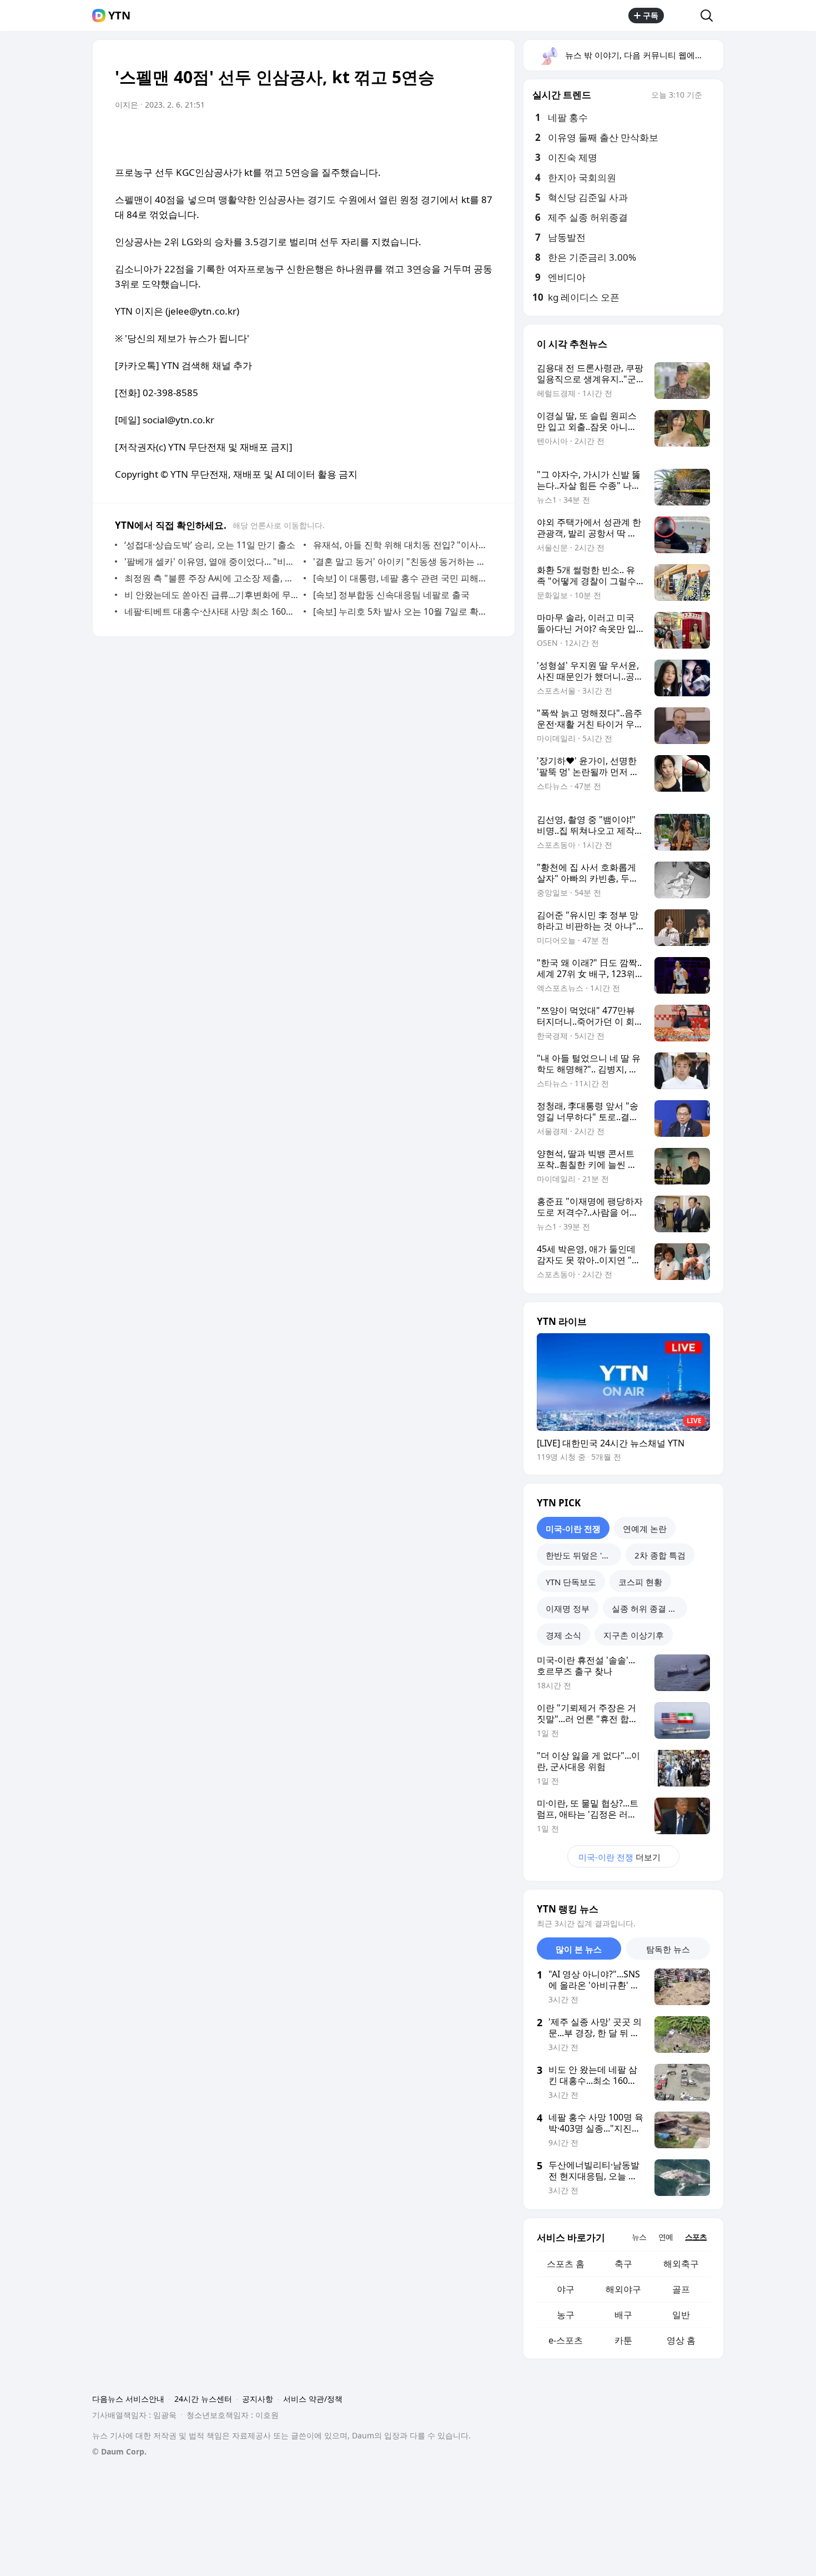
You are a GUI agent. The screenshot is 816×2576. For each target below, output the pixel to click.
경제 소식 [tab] (563, 1635)
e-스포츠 (566, 2340)
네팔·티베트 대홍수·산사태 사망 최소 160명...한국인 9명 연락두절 (211, 611)
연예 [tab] (666, 2237)
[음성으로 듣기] (415, 136)
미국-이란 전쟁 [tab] (573, 1529)
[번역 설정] (437, 136)
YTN (119, 16)
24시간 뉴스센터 (203, 2399)
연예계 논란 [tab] (645, 1529)
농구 (566, 2315)
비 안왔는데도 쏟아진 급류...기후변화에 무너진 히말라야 (211, 595)
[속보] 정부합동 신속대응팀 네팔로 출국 (391, 595)
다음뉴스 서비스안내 (128, 2399)
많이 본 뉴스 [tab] (579, 1949)
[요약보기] (392, 136)
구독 (651, 15)
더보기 (619, 1857)
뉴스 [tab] (639, 2237)
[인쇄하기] (481, 136)
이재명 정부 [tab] (568, 1608)
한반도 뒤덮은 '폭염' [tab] (583, 1555)
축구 (623, 2264)
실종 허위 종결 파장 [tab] (648, 1608)
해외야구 (623, 2289)
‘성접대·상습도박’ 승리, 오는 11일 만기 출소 (210, 545)
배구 (623, 2315)
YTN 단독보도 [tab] (571, 1582)
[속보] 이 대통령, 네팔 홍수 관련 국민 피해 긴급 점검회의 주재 (400, 578)
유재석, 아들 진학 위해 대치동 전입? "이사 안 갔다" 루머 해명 (400, 545)
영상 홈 (681, 2340)
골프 (681, 2289)
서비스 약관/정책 (313, 2399)
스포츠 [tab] (696, 2237)
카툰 (623, 2340)
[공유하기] (682, 16)
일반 (681, 2315)
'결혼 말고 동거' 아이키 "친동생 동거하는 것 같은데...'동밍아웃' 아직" (400, 561)
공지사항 (258, 2399)
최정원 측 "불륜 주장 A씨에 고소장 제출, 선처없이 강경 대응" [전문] (211, 578)
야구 (566, 2289)
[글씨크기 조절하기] (459, 136)
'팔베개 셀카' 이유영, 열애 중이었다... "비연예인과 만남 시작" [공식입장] (211, 561)
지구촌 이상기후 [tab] (634, 1635)
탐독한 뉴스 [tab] (668, 1949)
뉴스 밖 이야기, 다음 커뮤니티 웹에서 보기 (644, 55)
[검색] (710, 16)
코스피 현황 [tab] (640, 1582)
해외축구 (681, 2264)
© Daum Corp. (119, 2451)
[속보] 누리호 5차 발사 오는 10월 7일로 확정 (400, 611)
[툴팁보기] (710, 96)
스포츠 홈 (566, 2264)
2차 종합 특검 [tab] (660, 1555)
